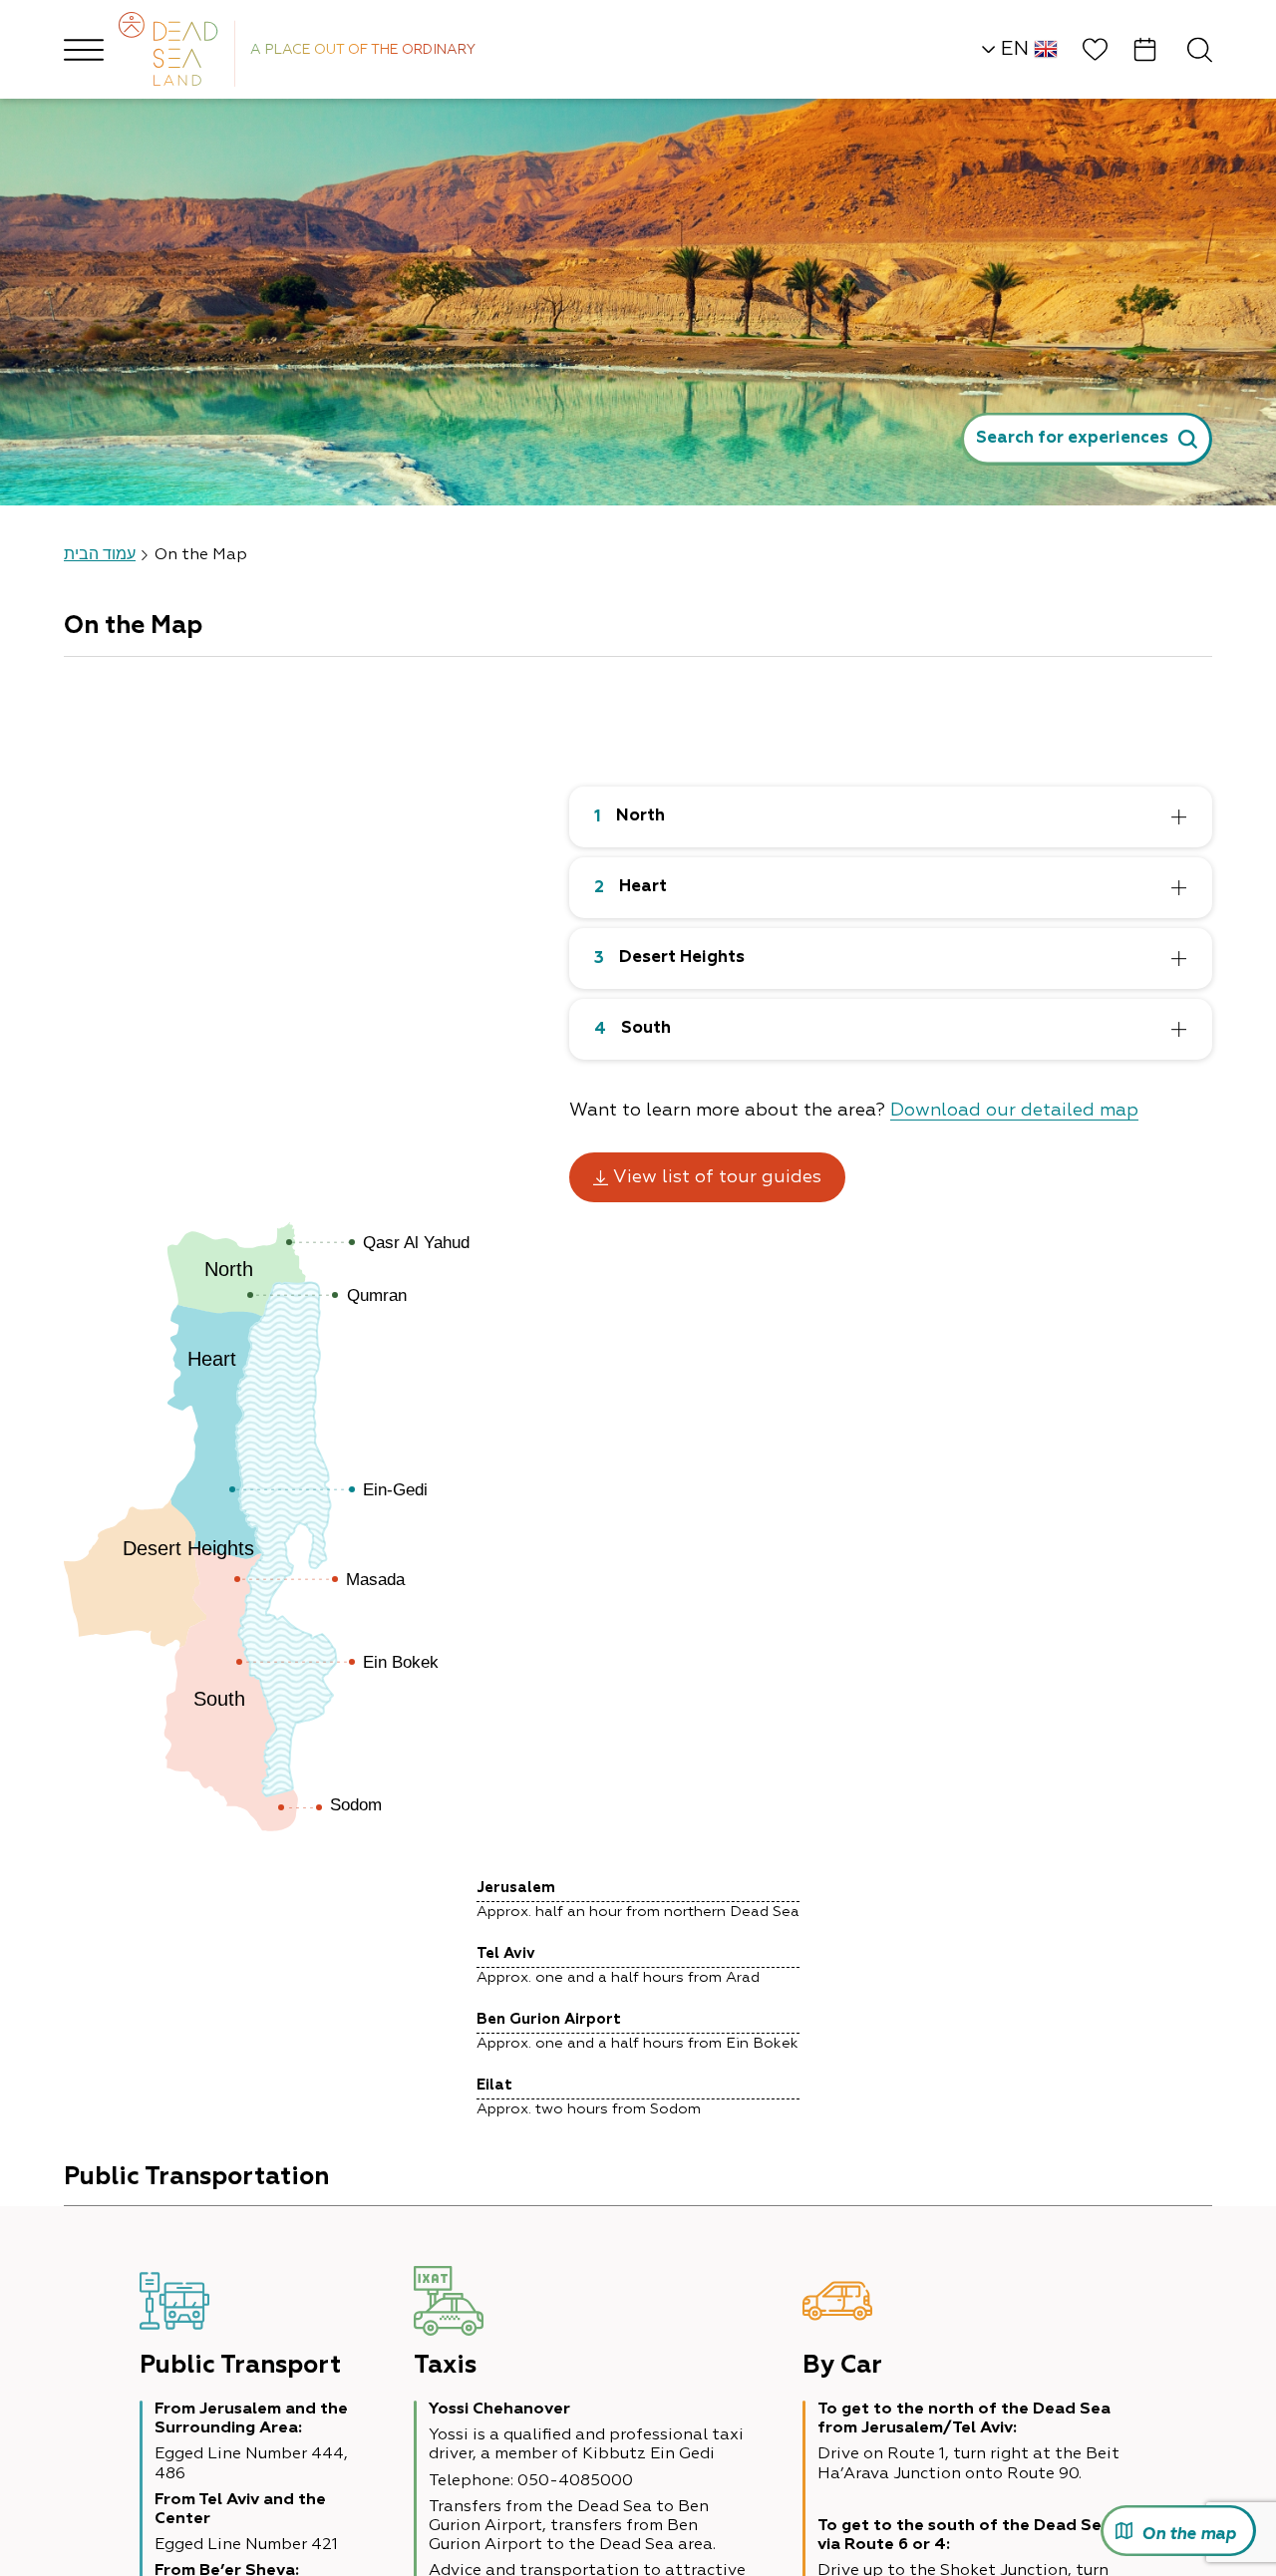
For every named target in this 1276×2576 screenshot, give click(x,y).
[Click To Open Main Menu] (84, 50)
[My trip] (1145, 49)
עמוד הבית (100, 555)
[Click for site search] (1200, 49)
